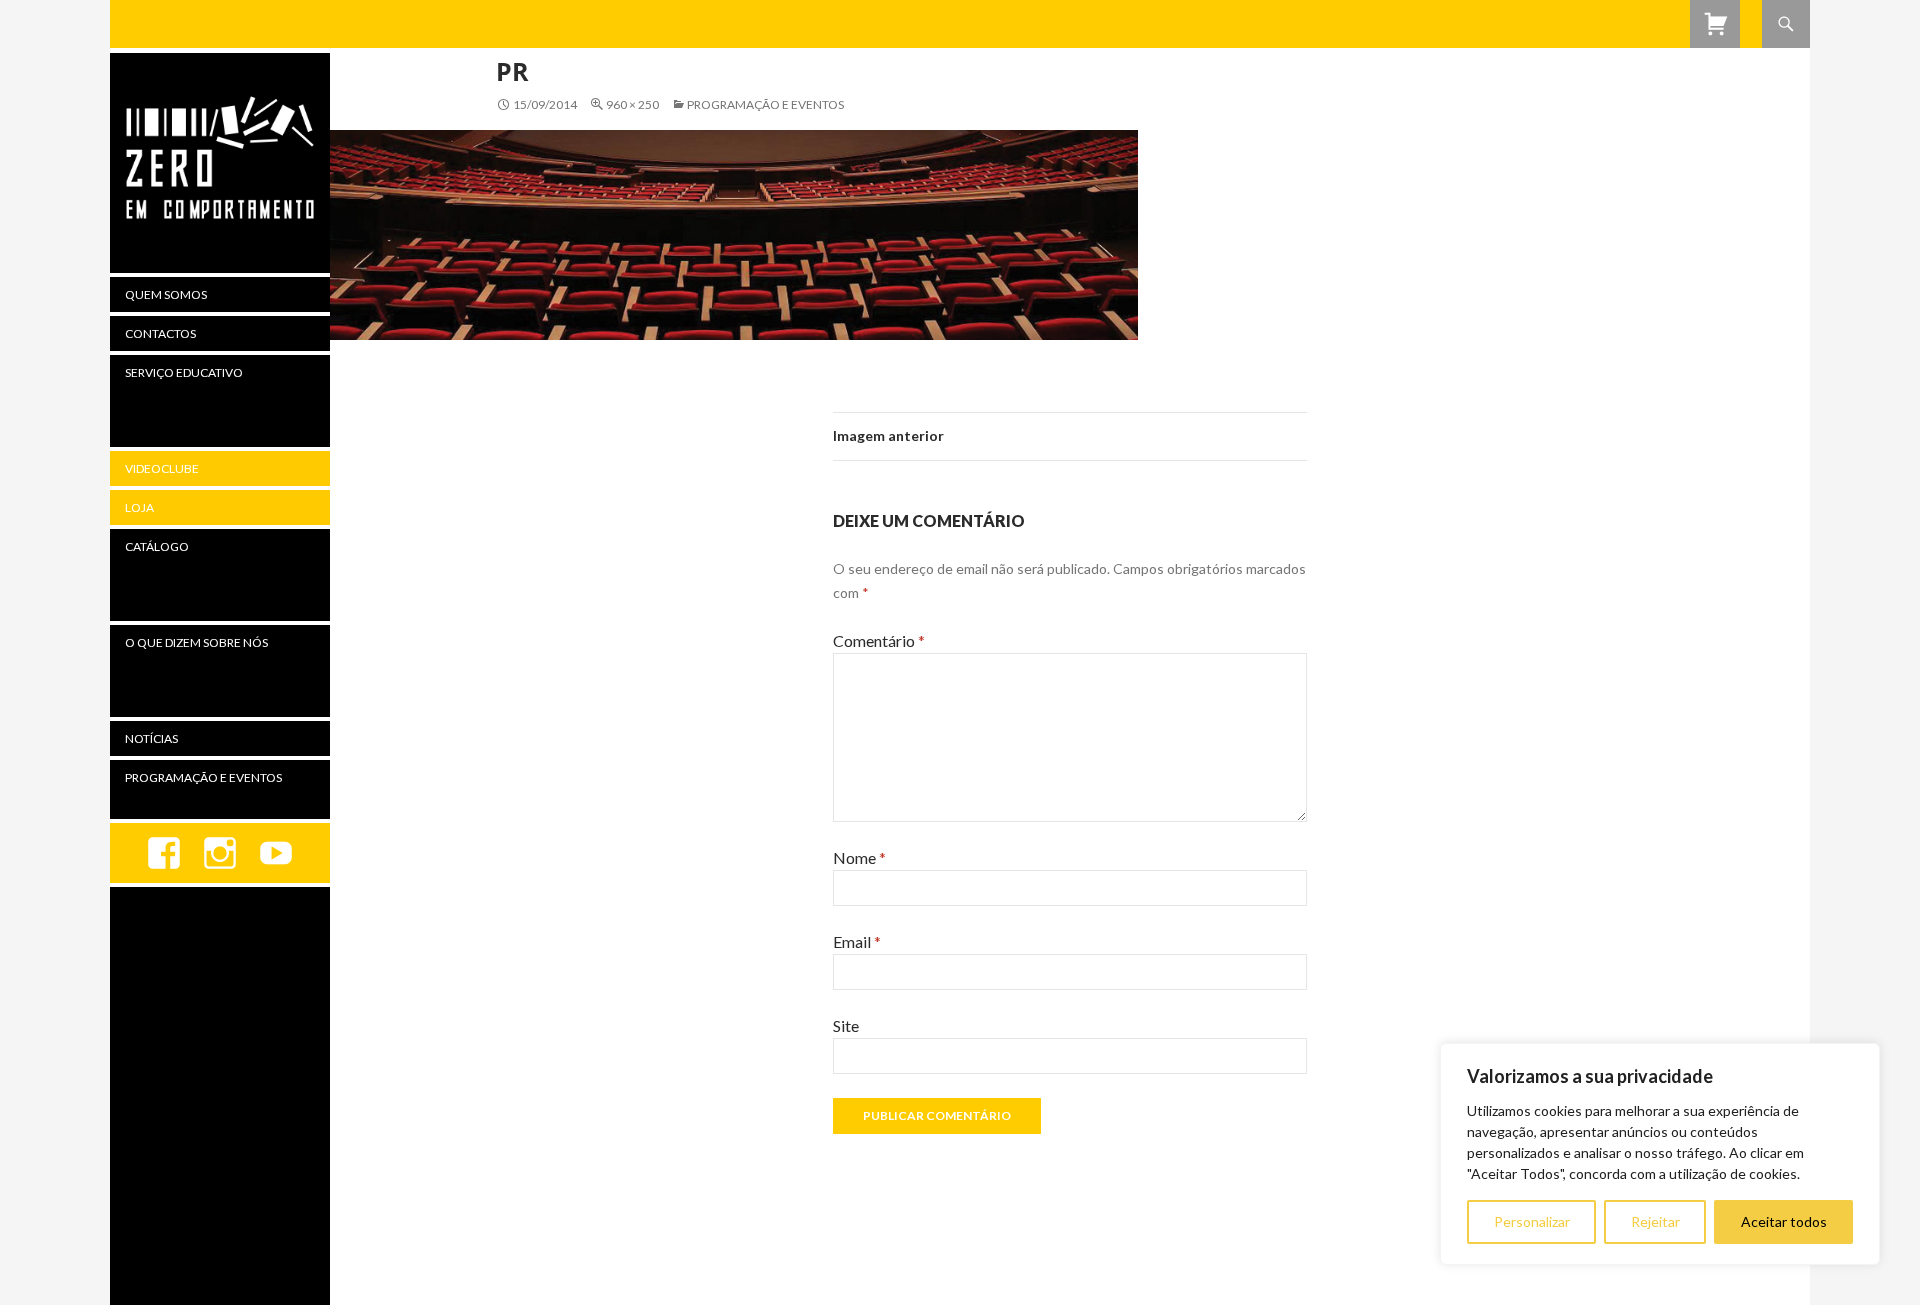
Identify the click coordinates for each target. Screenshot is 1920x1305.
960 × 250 (632, 104)
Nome (859, 857)
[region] (1660, 1154)
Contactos (160, 333)
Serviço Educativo (184, 372)
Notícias (151, 738)
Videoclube (162, 468)
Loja (139, 507)
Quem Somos (166, 294)
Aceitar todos (1784, 1221)
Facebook (164, 853)
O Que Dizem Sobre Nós (196, 642)
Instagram (220, 853)
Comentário (879, 640)
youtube (276, 853)
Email (857, 941)
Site (846, 1025)
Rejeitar (1655, 1221)
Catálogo (157, 546)
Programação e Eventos (765, 104)
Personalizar (1532, 1221)
